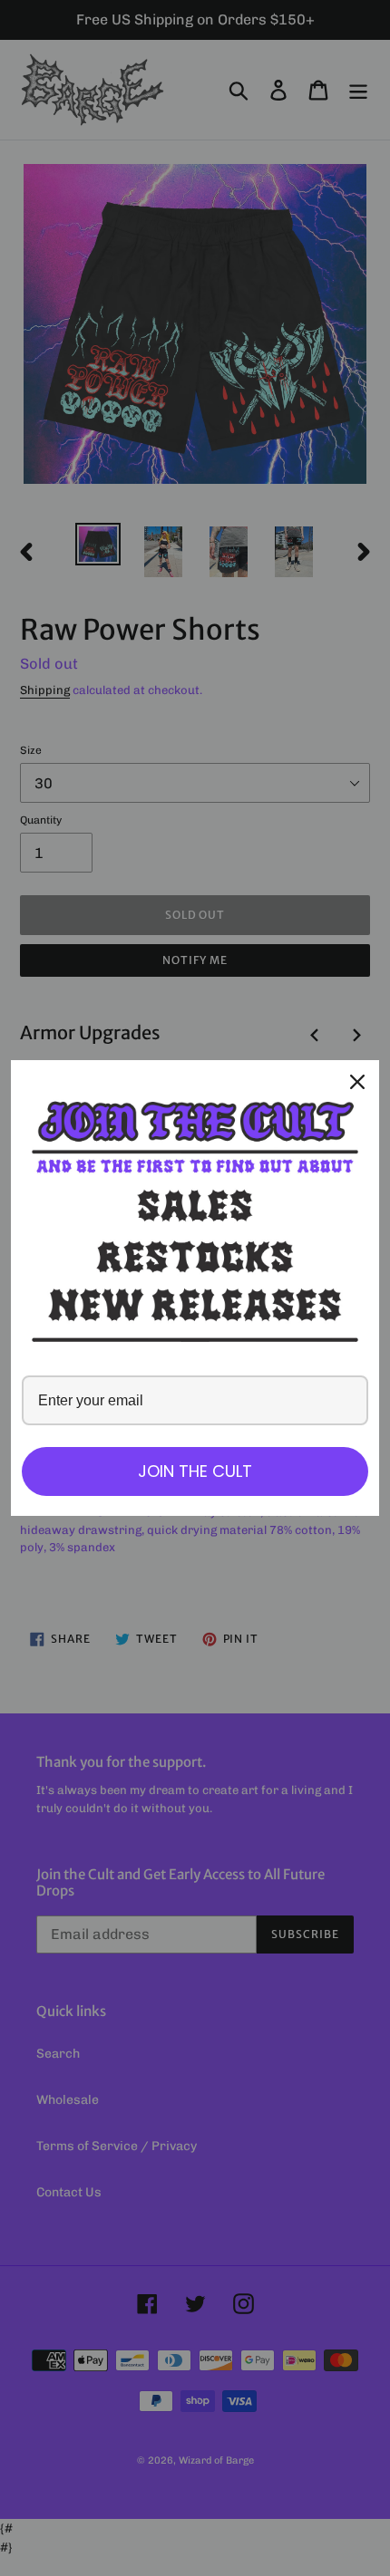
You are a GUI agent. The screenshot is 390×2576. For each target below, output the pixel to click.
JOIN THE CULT (195, 1471)
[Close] (357, 1082)
